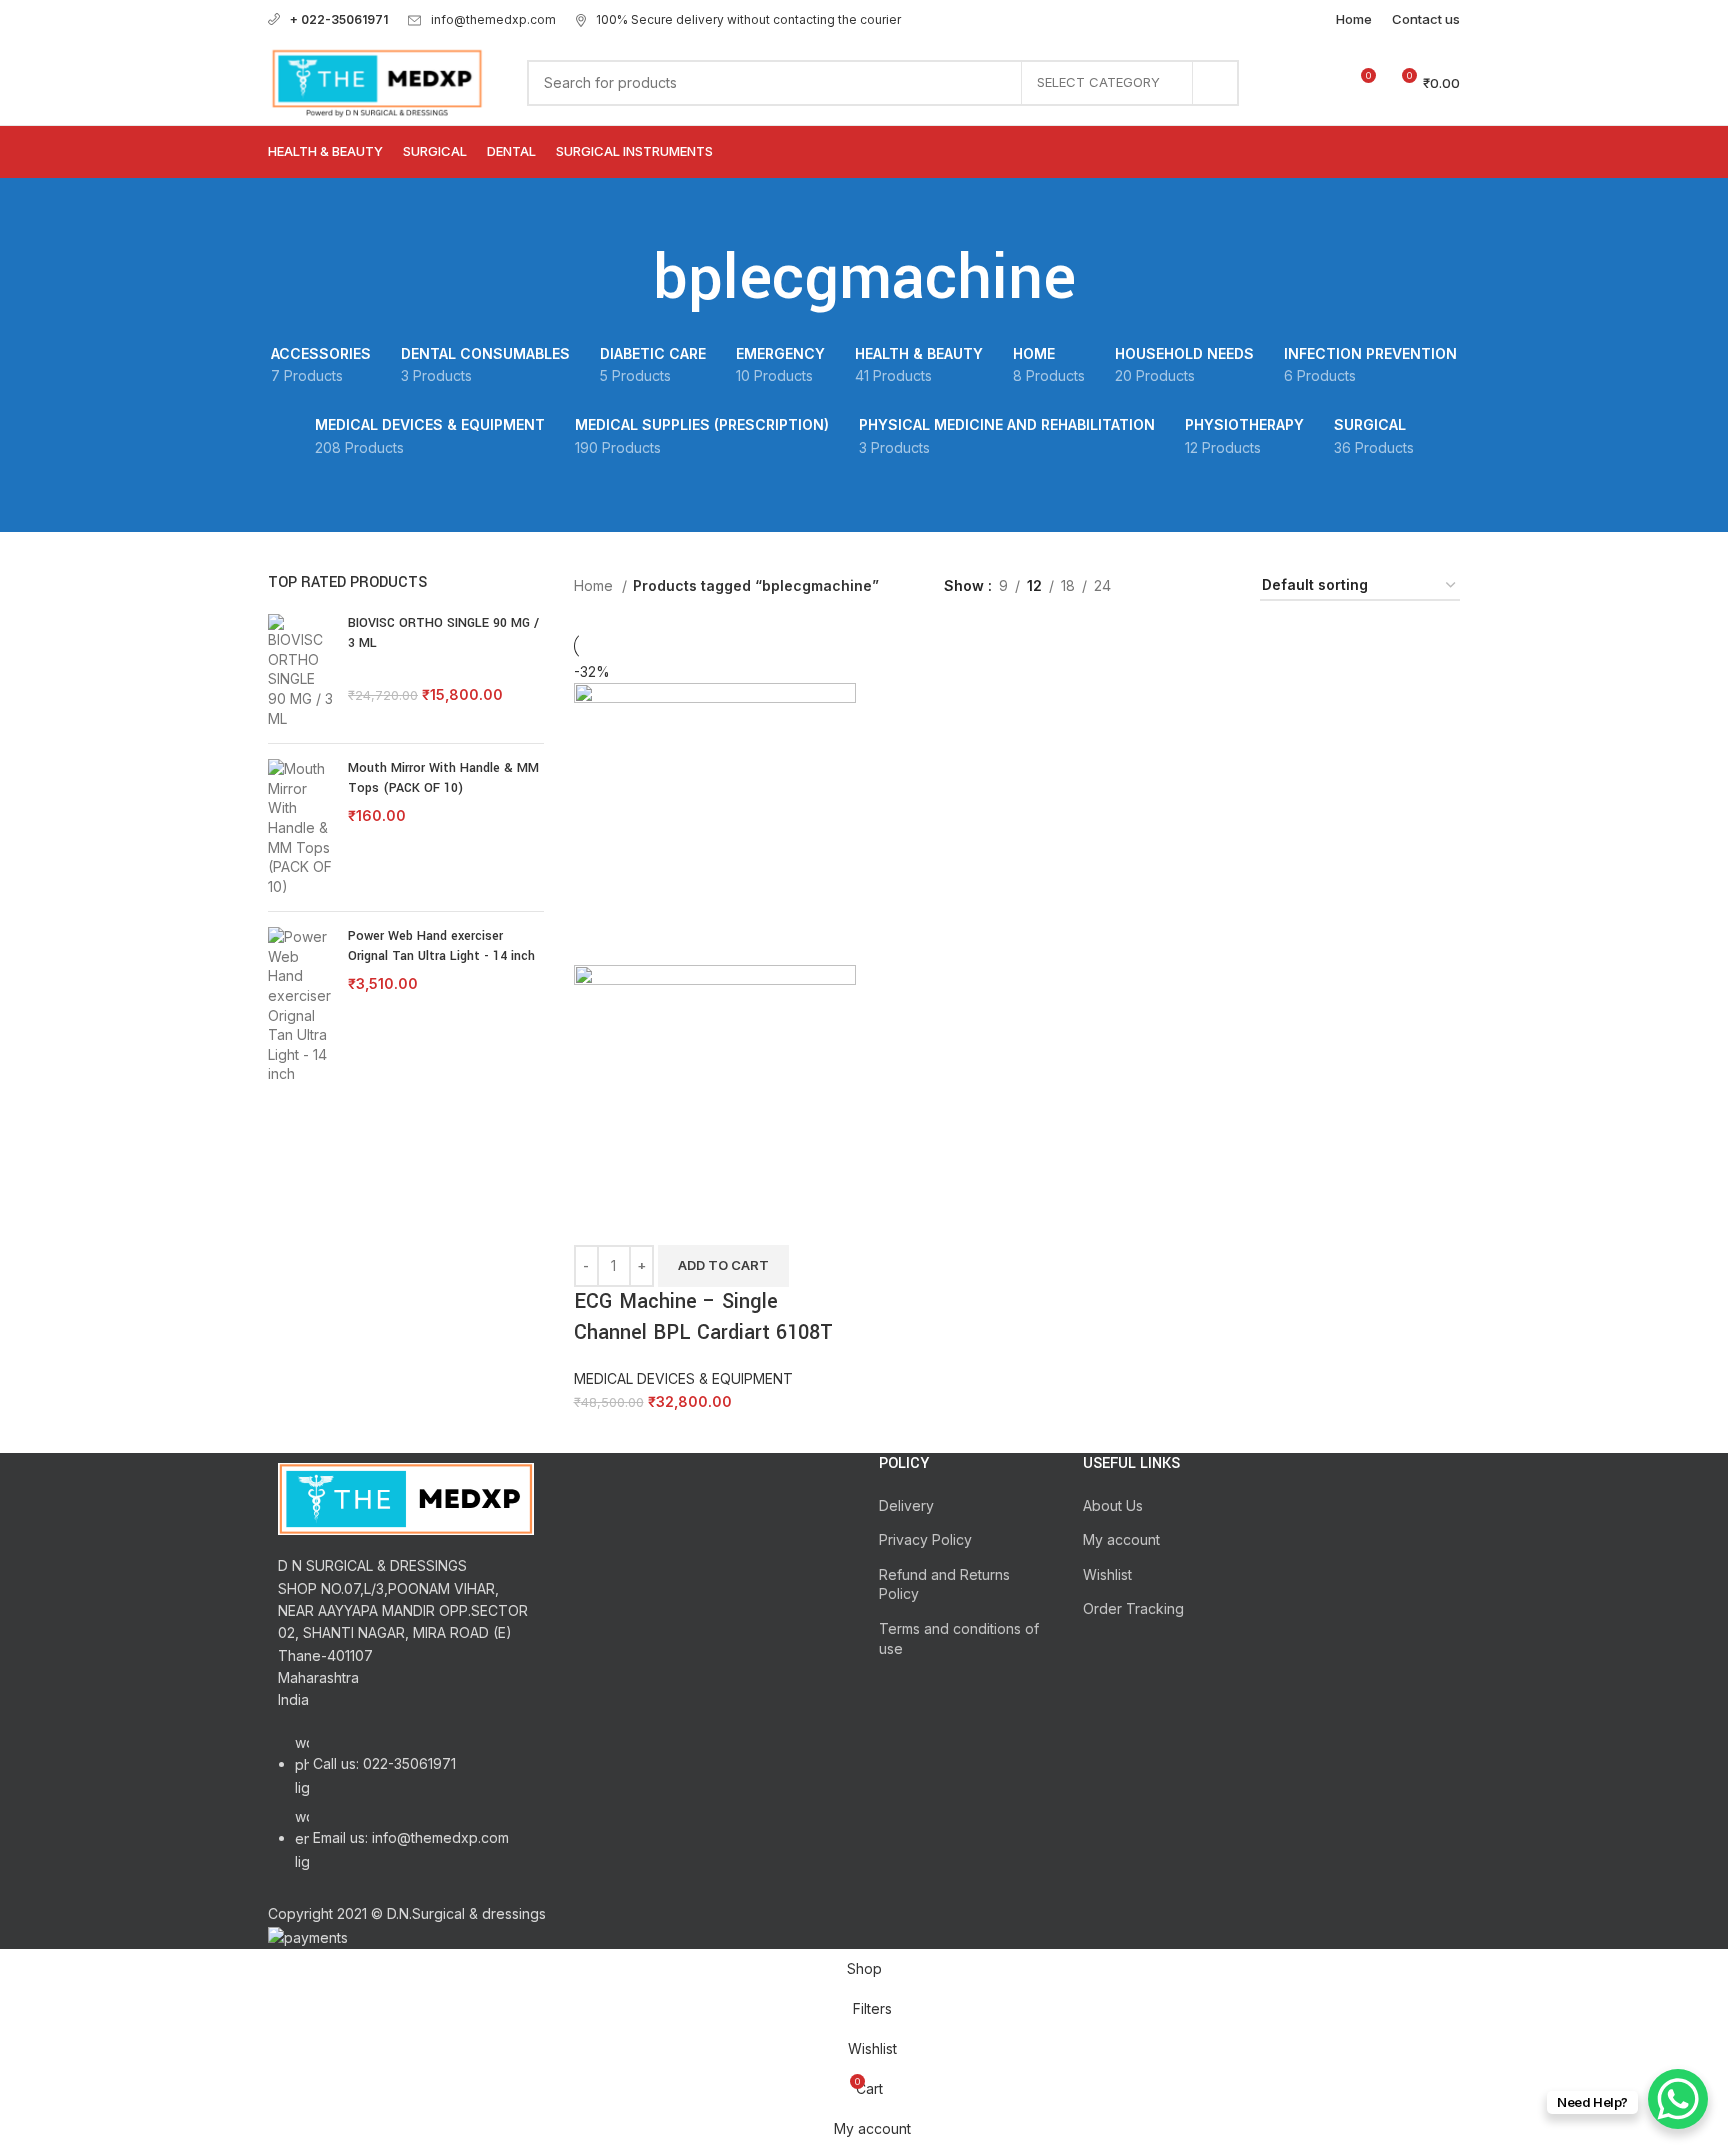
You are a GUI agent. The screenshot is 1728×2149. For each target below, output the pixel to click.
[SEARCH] (1216, 83)
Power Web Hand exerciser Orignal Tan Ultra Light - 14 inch (441, 946)
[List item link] (406, 1812)
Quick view (653, 1220)
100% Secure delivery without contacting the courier (748, 19)
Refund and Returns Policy (944, 1584)
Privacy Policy (925, 1539)
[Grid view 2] (1157, 586)
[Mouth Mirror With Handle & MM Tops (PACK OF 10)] (300, 827)
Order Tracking (1133, 1608)
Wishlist (1107, 1574)
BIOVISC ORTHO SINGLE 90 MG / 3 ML (443, 633)
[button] (723, 1266)
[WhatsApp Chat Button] (1678, 2099)
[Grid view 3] (1188, 586)
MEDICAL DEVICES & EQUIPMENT (683, 1378)
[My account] (1287, 83)
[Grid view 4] (1220, 586)
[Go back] (628, 279)
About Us (1113, 1505)
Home (595, 585)
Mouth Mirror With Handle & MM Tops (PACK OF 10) (443, 778)
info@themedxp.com (493, 19)
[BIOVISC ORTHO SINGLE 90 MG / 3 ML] (300, 671)
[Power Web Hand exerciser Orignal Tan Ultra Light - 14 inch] (300, 1005)
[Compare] (599, 1220)
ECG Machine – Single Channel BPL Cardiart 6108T (703, 1317)
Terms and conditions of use (959, 1638)
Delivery (906, 1505)
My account (1121, 1539)
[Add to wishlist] (707, 1220)
